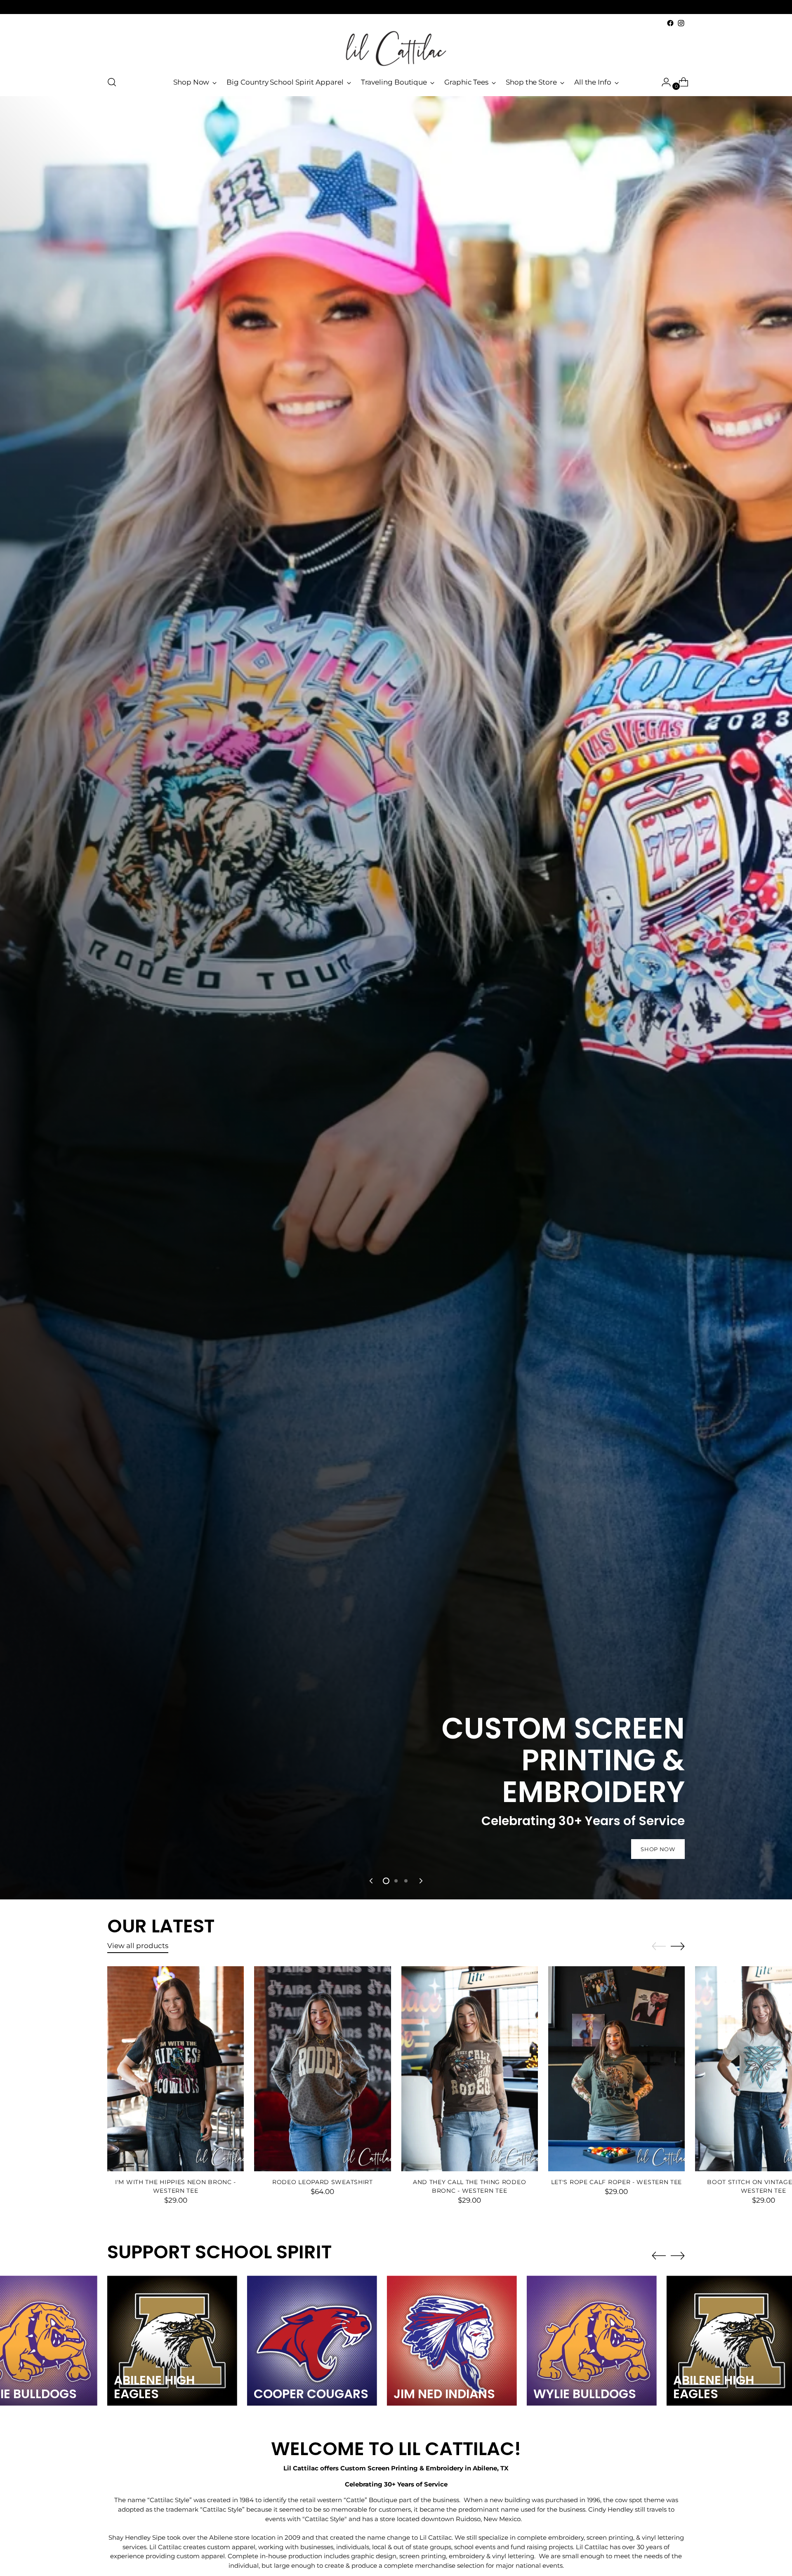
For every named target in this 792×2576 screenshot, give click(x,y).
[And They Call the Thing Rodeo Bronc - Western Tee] (470, 2069)
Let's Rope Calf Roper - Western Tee (616, 2182)
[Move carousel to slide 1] (386, 1881)
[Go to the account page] (663, 82)
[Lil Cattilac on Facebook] (670, 23)
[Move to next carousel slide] (420, 1881)
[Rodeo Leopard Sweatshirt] (322, 2069)
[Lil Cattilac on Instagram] (681, 23)
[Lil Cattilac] (396, 48)
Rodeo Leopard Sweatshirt (323, 2182)
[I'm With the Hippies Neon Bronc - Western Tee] (176, 2069)
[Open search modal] (112, 82)
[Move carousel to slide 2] (396, 1881)
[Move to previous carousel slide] (372, 1881)
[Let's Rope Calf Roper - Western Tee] (616, 2069)
